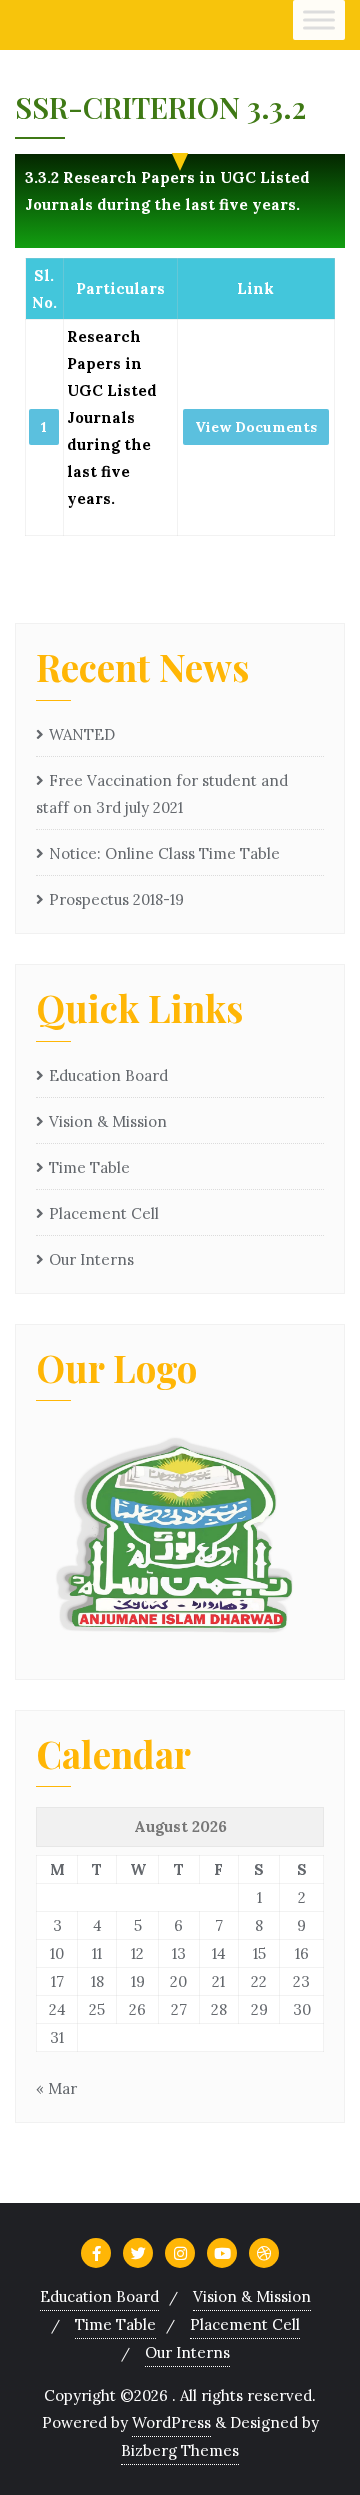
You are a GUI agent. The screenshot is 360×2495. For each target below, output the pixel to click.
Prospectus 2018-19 (116, 899)
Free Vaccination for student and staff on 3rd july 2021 (162, 794)
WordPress (171, 2422)
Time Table (89, 1167)
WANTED (82, 734)
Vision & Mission (108, 1121)
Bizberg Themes (180, 2450)
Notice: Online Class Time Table (164, 853)
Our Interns (91, 1259)
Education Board (108, 1075)
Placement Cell (104, 1213)
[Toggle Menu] (319, 19)
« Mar (56, 2088)
